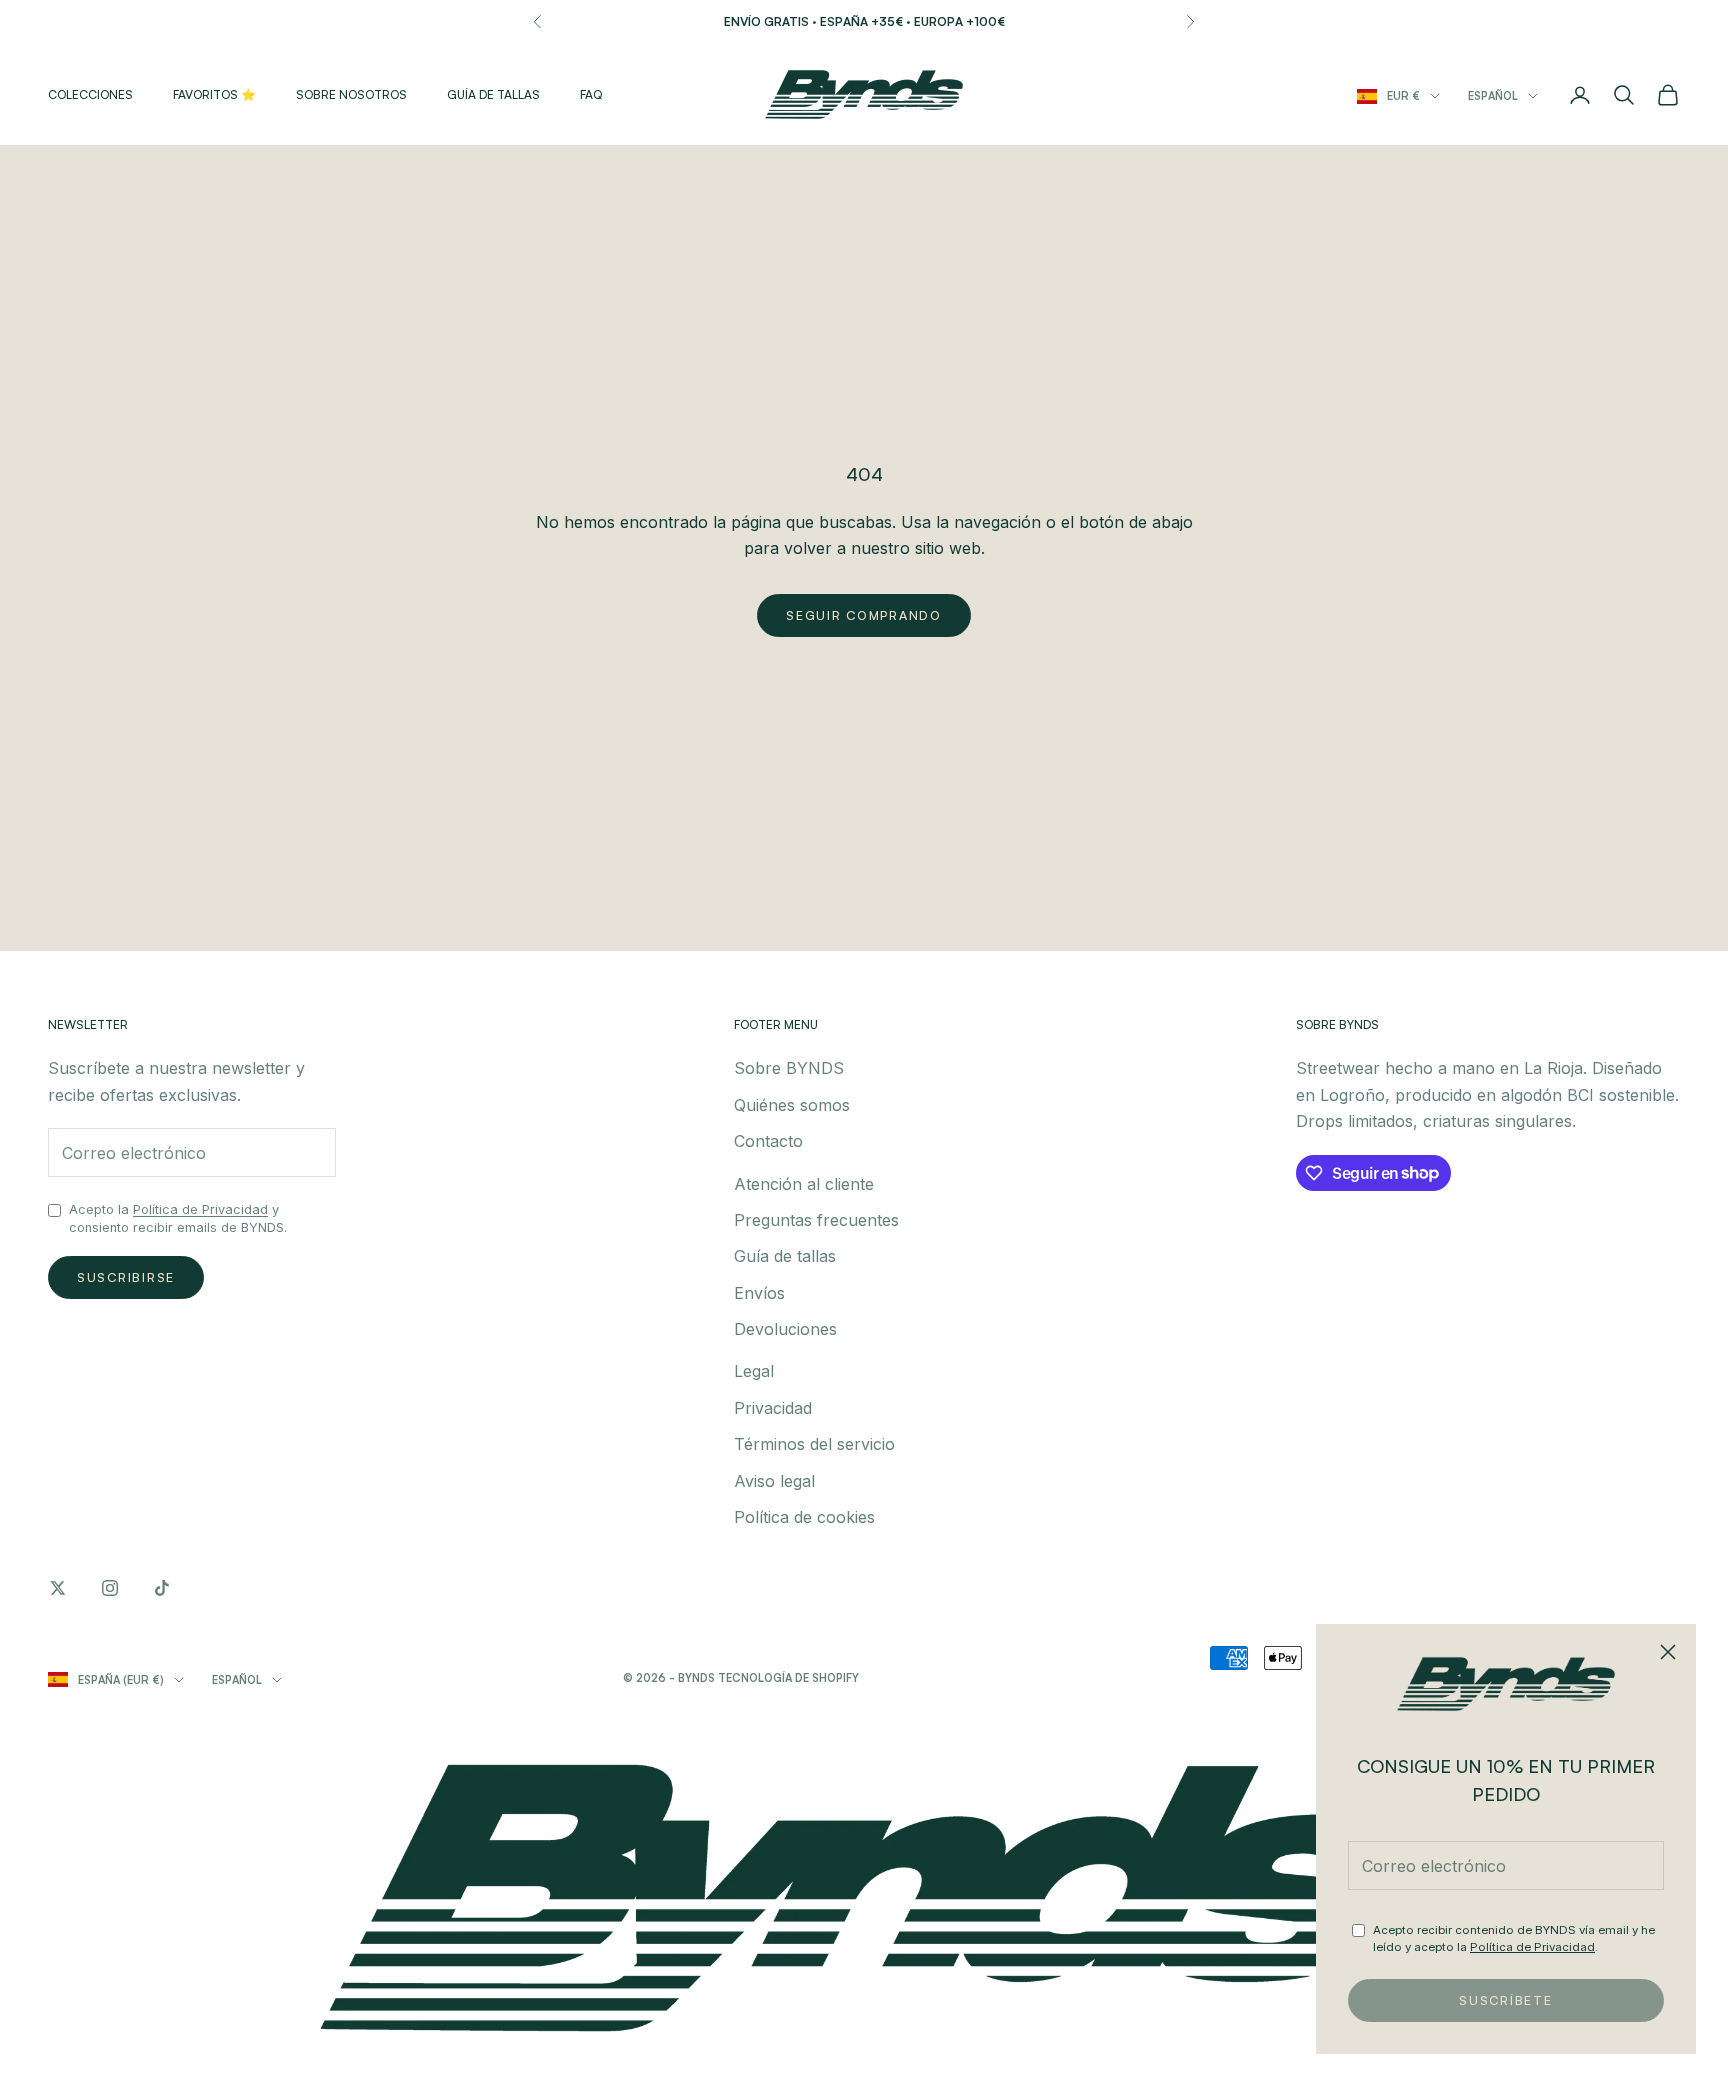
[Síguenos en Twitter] (58, 1588)
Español (1493, 96)
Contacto (768, 1141)
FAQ (591, 94)
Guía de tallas (493, 94)
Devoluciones (785, 1329)
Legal (754, 1371)
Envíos (759, 1293)
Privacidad (773, 1408)
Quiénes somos (792, 1105)
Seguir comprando (864, 615)
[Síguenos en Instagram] (110, 1588)
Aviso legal (774, 1481)
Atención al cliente (804, 1184)
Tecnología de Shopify (788, 1678)
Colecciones (90, 94)
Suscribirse (126, 1277)
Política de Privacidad (1532, 1947)
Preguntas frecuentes (816, 1220)
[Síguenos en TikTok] (162, 1588)
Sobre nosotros (351, 94)
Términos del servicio (814, 1444)
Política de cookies (804, 1517)
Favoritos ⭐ (214, 94)
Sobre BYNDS (789, 1068)
